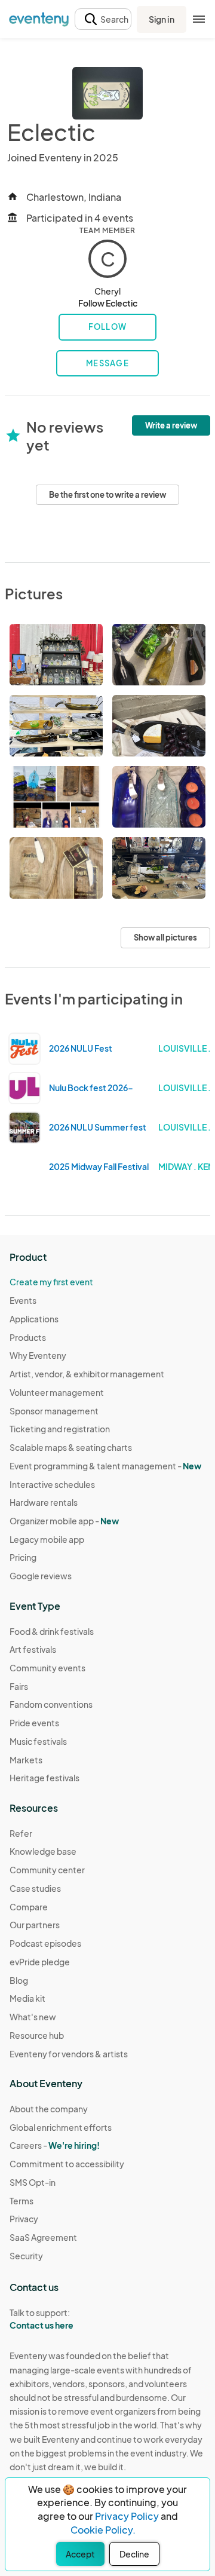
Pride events (34, 1723)
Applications (34, 1319)
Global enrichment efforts (61, 2127)
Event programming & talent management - (105, 1466)
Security (26, 2256)
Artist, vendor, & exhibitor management (87, 1374)
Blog (19, 1980)
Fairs (19, 1686)
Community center (47, 1870)
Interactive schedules (52, 1484)
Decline (134, 2554)
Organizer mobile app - (64, 1521)
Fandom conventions (51, 1704)
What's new (33, 2017)
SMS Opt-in (33, 2182)
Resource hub (37, 2035)
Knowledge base (43, 1851)
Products (28, 1337)
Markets (26, 1760)
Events (23, 1300)
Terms (21, 2201)
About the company (49, 2109)
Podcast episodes (45, 1943)
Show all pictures (165, 938)
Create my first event (51, 1282)
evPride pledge (40, 1962)
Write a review (171, 425)
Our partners (35, 1925)
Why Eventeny (38, 1355)
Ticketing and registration (60, 1429)
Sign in (162, 19)
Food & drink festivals (52, 1631)
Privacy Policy (127, 2516)
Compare (29, 1907)
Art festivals (33, 1649)
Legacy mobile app (47, 1539)
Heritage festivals (44, 1778)
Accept (80, 2554)
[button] (103, 19)
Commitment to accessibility (67, 2164)
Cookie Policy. (103, 2530)
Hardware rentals (44, 1502)
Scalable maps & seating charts (71, 1447)
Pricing (23, 1557)
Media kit (27, 1998)
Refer (21, 1833)
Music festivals (38, 1741)
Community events (47, 1668)
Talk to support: (42, 2319)
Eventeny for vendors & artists (69, 2054)
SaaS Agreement (43, 2237)
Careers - (55, 2145)
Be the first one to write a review (107, 495)
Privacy (24, 2219)
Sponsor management (54, 1411)
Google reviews (41, 1576)
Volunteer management (57, 1392)
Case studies (35, 1888)
